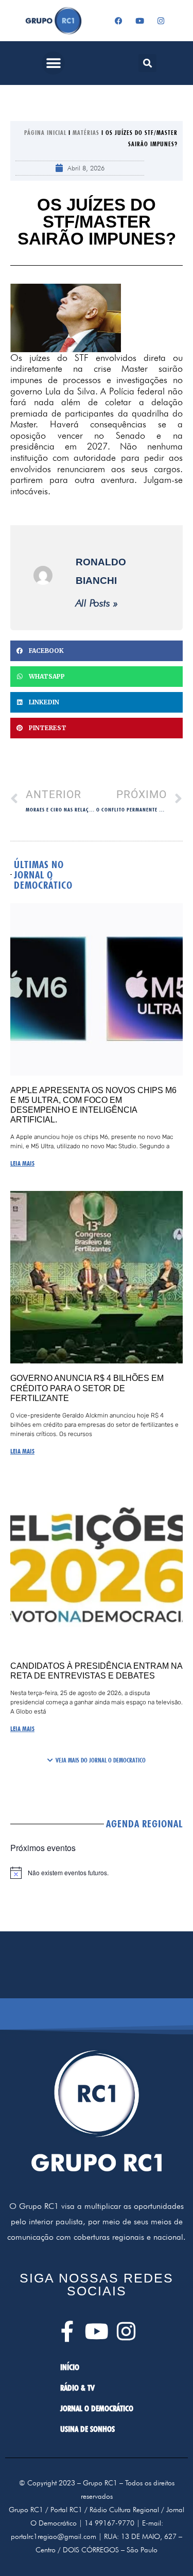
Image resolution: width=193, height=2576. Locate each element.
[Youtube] (139, 21)
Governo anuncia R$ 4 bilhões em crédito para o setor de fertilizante (87, 1388)
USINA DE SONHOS (87, 2429)
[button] (53, 63)
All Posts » (97, 603)
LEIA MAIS (22, 1163)
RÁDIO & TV (77, 2388)
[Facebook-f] (67, 2331)
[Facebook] (118, 21)
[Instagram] (161, 21)
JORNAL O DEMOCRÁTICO (97, 2408)
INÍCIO (70, 2367)
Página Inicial (45, 133)
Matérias (86, 133)
